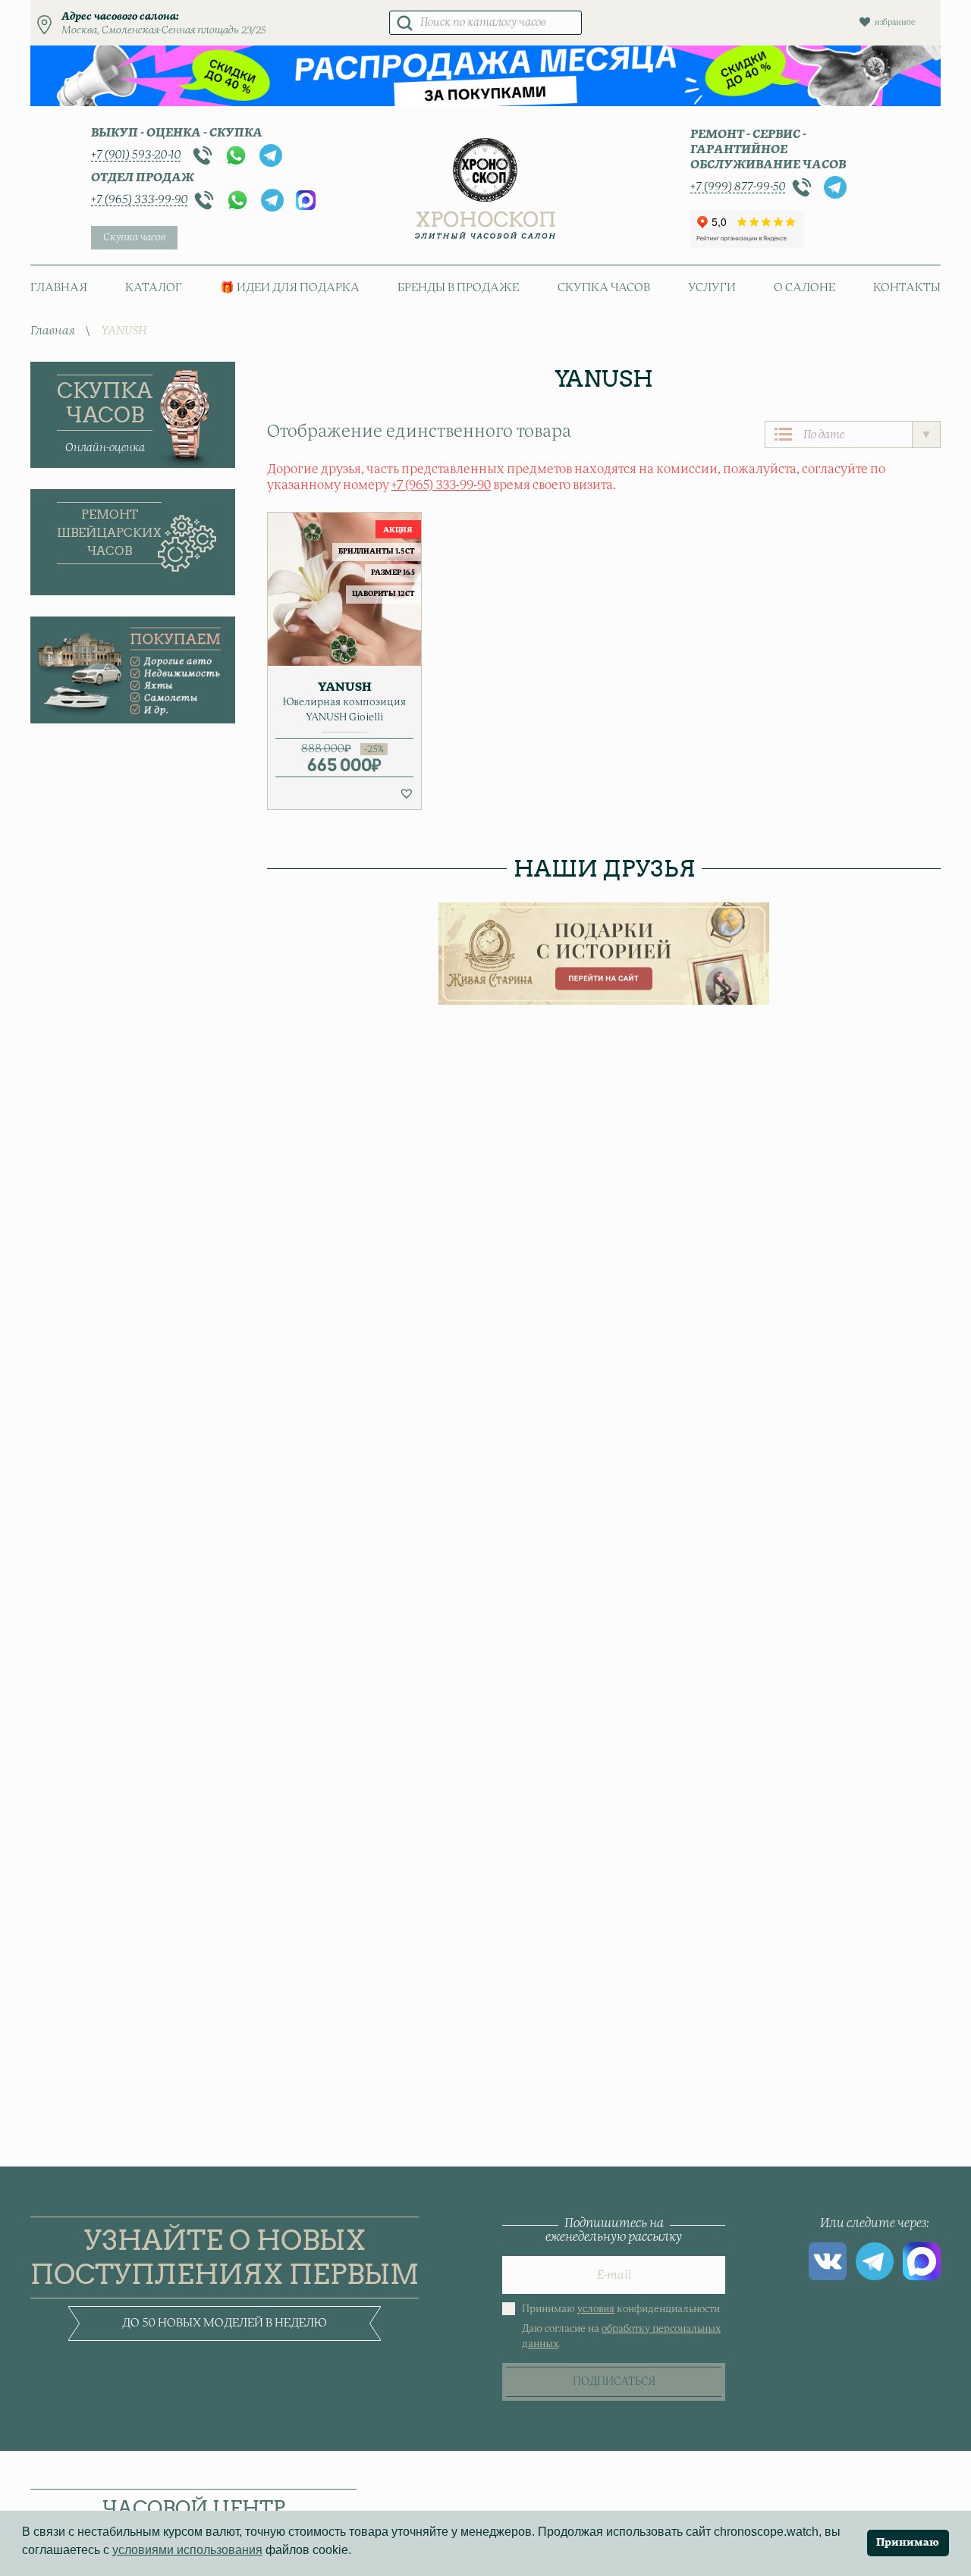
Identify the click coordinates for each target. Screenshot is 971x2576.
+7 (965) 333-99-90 (139, 200)
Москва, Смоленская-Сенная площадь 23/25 (164, 31)
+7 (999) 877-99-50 (738, 187)
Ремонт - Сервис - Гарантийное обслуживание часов (768, 150)
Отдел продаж (143, 178)
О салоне (804, 288)
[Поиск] (404, 23)
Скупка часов (134, 238)
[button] (407, 793)
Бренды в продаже (458, 288)
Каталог (154, 288)
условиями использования (187, 2550)
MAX (306, 200)
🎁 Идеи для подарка (290, 288)
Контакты (907, 288)
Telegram (271, 155)
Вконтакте (828, 2261)
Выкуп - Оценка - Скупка (177, 133)
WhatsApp (236, 155)
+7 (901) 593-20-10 (136, 155)
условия (596, 2309)
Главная (59, 288)
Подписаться (614, 2382)
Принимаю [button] (908, 2543)
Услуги (712, 288)
